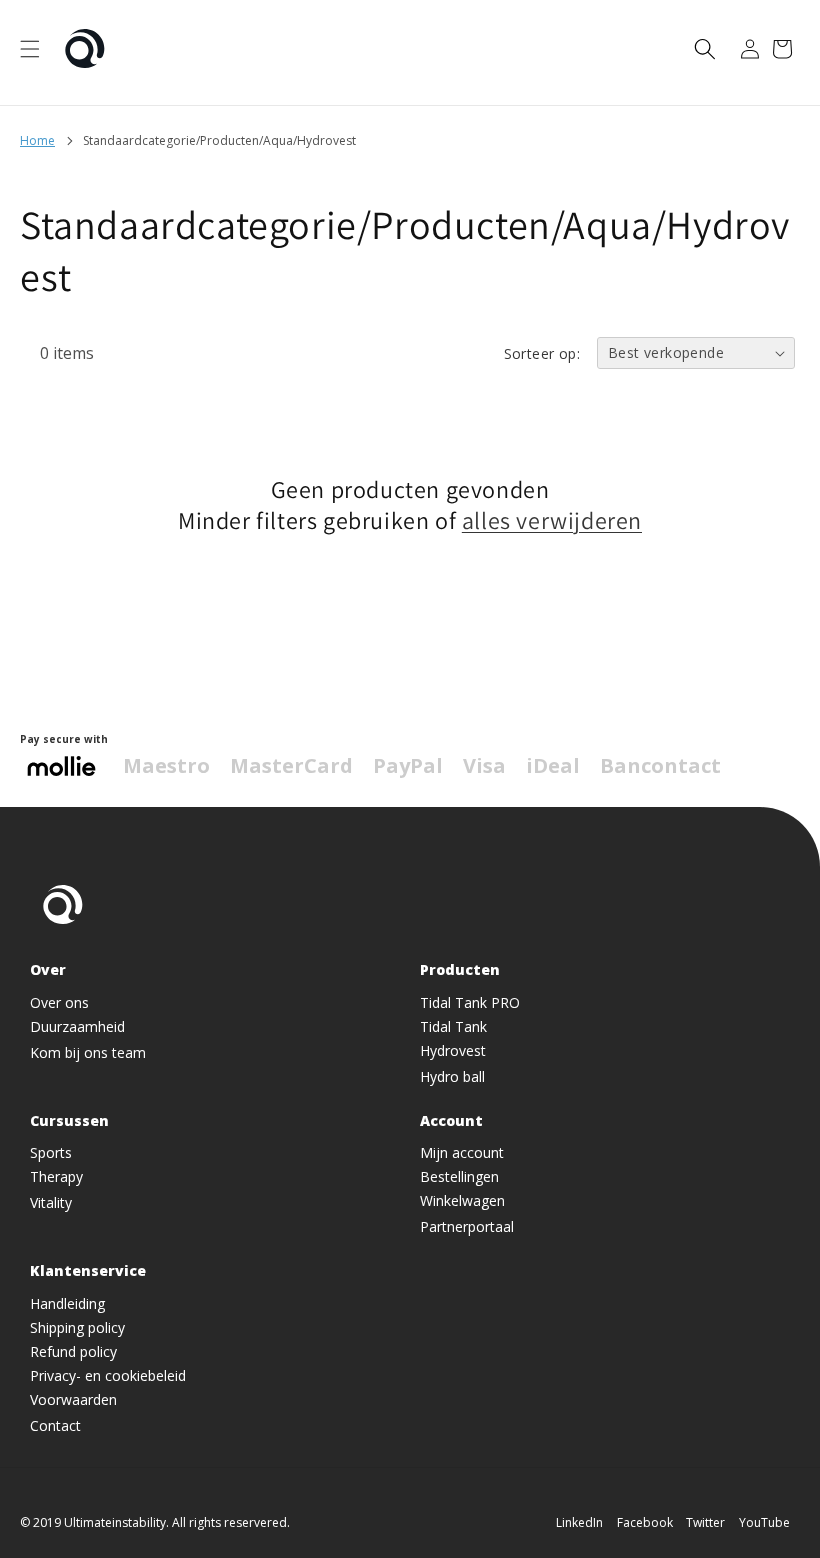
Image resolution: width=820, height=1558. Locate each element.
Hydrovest (453, 1050)
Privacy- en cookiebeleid (108, 1375)
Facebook (645, 1522)
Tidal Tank (453, 1026)
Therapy (56, 1176)
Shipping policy (77, 1327)
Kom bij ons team (88, 1052)
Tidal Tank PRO (470, 1002)
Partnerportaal (467, 1226)
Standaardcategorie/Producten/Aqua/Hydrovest (219, 140)
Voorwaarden (73, 1399)
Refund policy (73, 1351)
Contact (55, 1425)
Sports (51, 1152)
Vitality (51, 1202)
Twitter (705, 1522)
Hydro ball (452, 1076)
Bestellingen (459, 1176)
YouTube (764, 1522)
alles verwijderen (552, 520)
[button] (30, 49)
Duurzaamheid (77, 1026)
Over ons (59, 1002)
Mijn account (462, 1152)
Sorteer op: (542, 353)
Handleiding (67, 1303)
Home (37, 140)
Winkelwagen (462, 1200)
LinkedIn (579, 1522)
